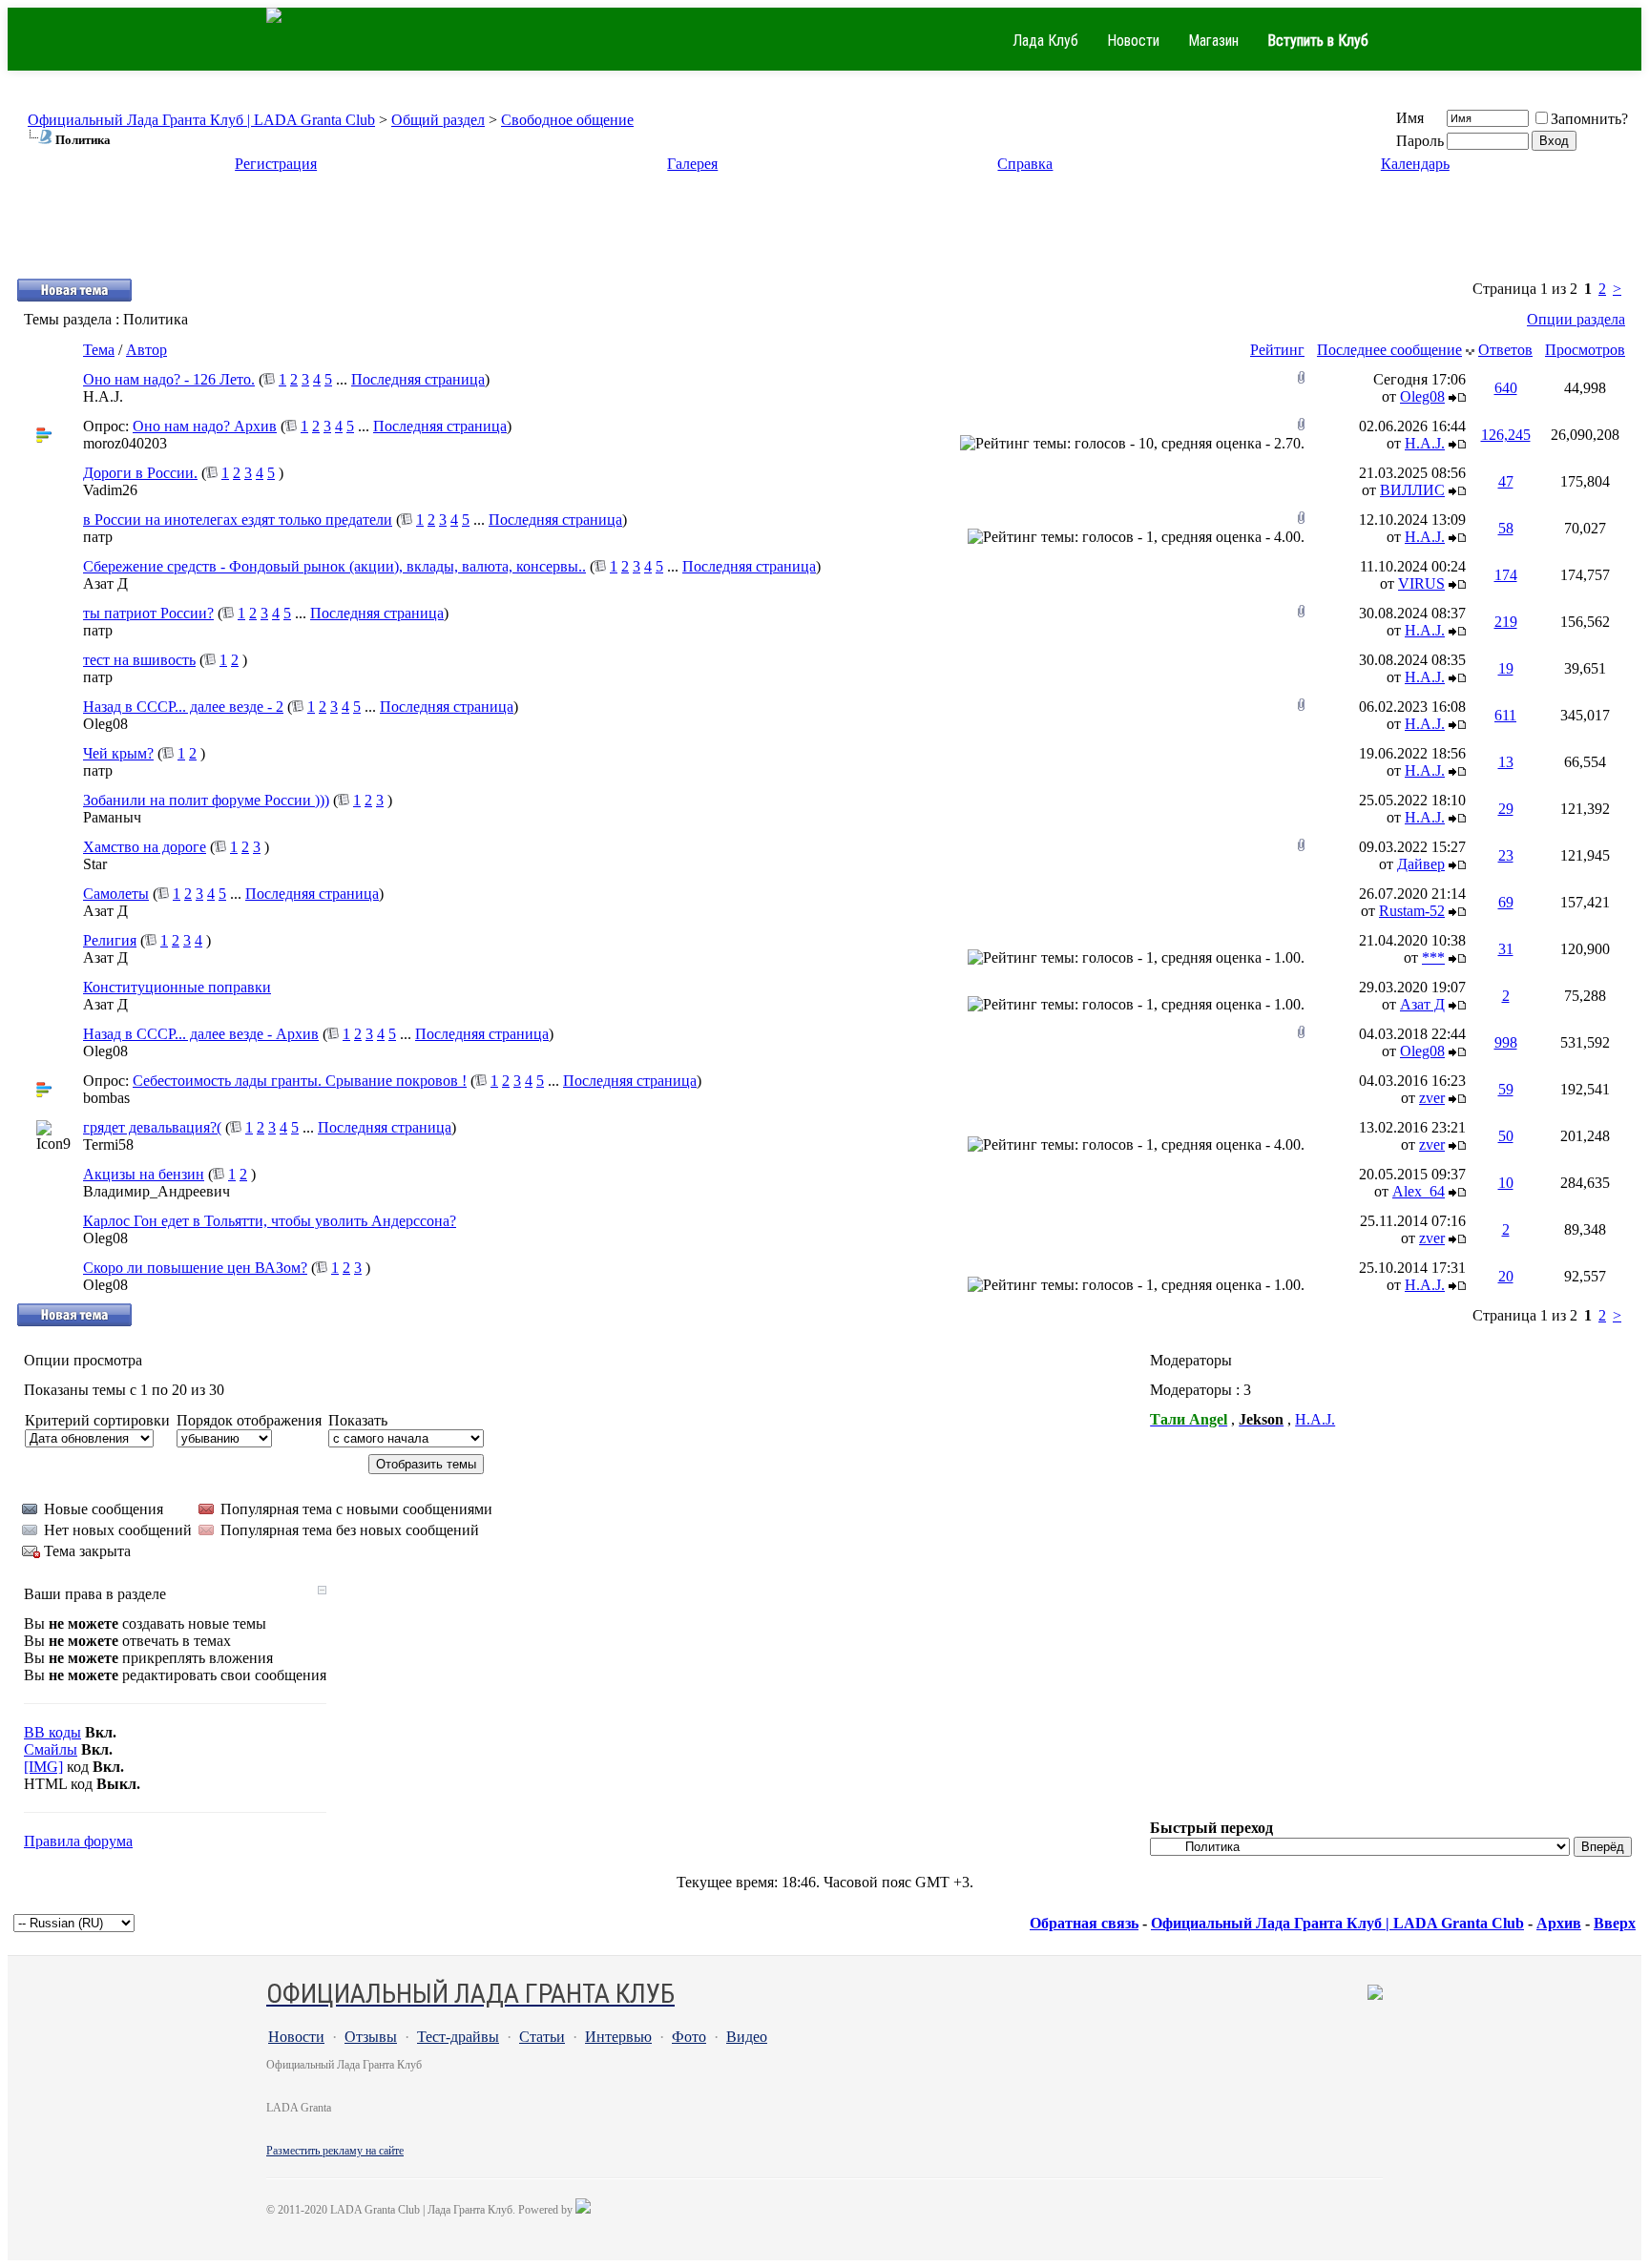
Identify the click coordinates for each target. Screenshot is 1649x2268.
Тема (99, 350)
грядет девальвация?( (152, 1127)
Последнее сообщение (1389, 350)
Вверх (1615, 1923)
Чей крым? (118, 753)
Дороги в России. (140, 473)
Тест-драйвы (458, 2037)
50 (1506, 1136)
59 (1506, 1089)
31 (1506, 949)
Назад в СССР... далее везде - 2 (183, 707)
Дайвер (1421, 864)
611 (1505, 715)
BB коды (52, 1732)
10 (1506, 1183)
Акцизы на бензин (144, 1174)
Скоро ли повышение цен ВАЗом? (195, 1268)
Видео (747, 2037)
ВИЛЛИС (1412, 490)
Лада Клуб (1045, 41)
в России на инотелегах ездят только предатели (238, 520)
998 (1506, 1042)
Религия (110, 940)
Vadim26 (110, 490)
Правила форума (78, 1841)
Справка (1025, 164)
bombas (106, 1098)
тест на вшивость (139, 660)
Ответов (1505, 350)
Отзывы (371, 2037)
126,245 (1506, 435)
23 (1506, 855)
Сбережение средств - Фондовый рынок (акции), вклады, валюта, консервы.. (334, 566)
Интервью (618, 2037)
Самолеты (116, 894)
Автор (146, 350)
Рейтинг (1277, 350)
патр (98, 537)
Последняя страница (418, 379)
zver (1432, 1098)
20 (1506, 1276)
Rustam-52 (1412, 911)
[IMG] (43, 1767)
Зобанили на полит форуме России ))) (206, 800)
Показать (358, 1420)
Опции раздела (1576, 319)
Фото (689, 2037)
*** (1433, 957)
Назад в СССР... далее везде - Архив (201, 1034)
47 (1506, 481)
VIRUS (1421, 583)
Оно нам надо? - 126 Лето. (169, 379)
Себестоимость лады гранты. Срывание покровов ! (300, 1081)
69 (1506, 902)
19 (1506, 668)
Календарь (1415, 164)
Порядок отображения (249, 1420)
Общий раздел (438, 120)
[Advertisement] (824, 234)
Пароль (1420, 141)
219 (1506, 622)
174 (1506, 575)
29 (1506, 809)
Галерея (692, 164)
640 (1506, 388)
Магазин (1213, 41)
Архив (1559, 1923)
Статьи (542, 2037)
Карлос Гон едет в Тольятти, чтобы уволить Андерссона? (270, 1221)
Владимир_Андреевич (157, 1191)
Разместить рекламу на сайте (335, 2151)
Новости (1133, 41)
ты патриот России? (148, 613)
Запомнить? (1589, 119)
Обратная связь (1084, 1923)
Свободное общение (567, 120)
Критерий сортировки (97, 1420)
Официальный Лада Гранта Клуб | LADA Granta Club (201, 120)
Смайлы (51, 1749)
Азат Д (105, 583)
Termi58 (108, 1144)
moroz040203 (125, 443)
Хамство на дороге (145, 847)
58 (1506, 528)
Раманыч (112, 817)
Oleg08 (1422, 396)
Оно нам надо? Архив (205, 426)
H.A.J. (103, 396)
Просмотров (1585, 350)
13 (1506, 762)
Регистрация (276, 164)
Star (95, 864)
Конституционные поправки (177, 987)
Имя (1410, 118)
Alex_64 (1419, 1191)
